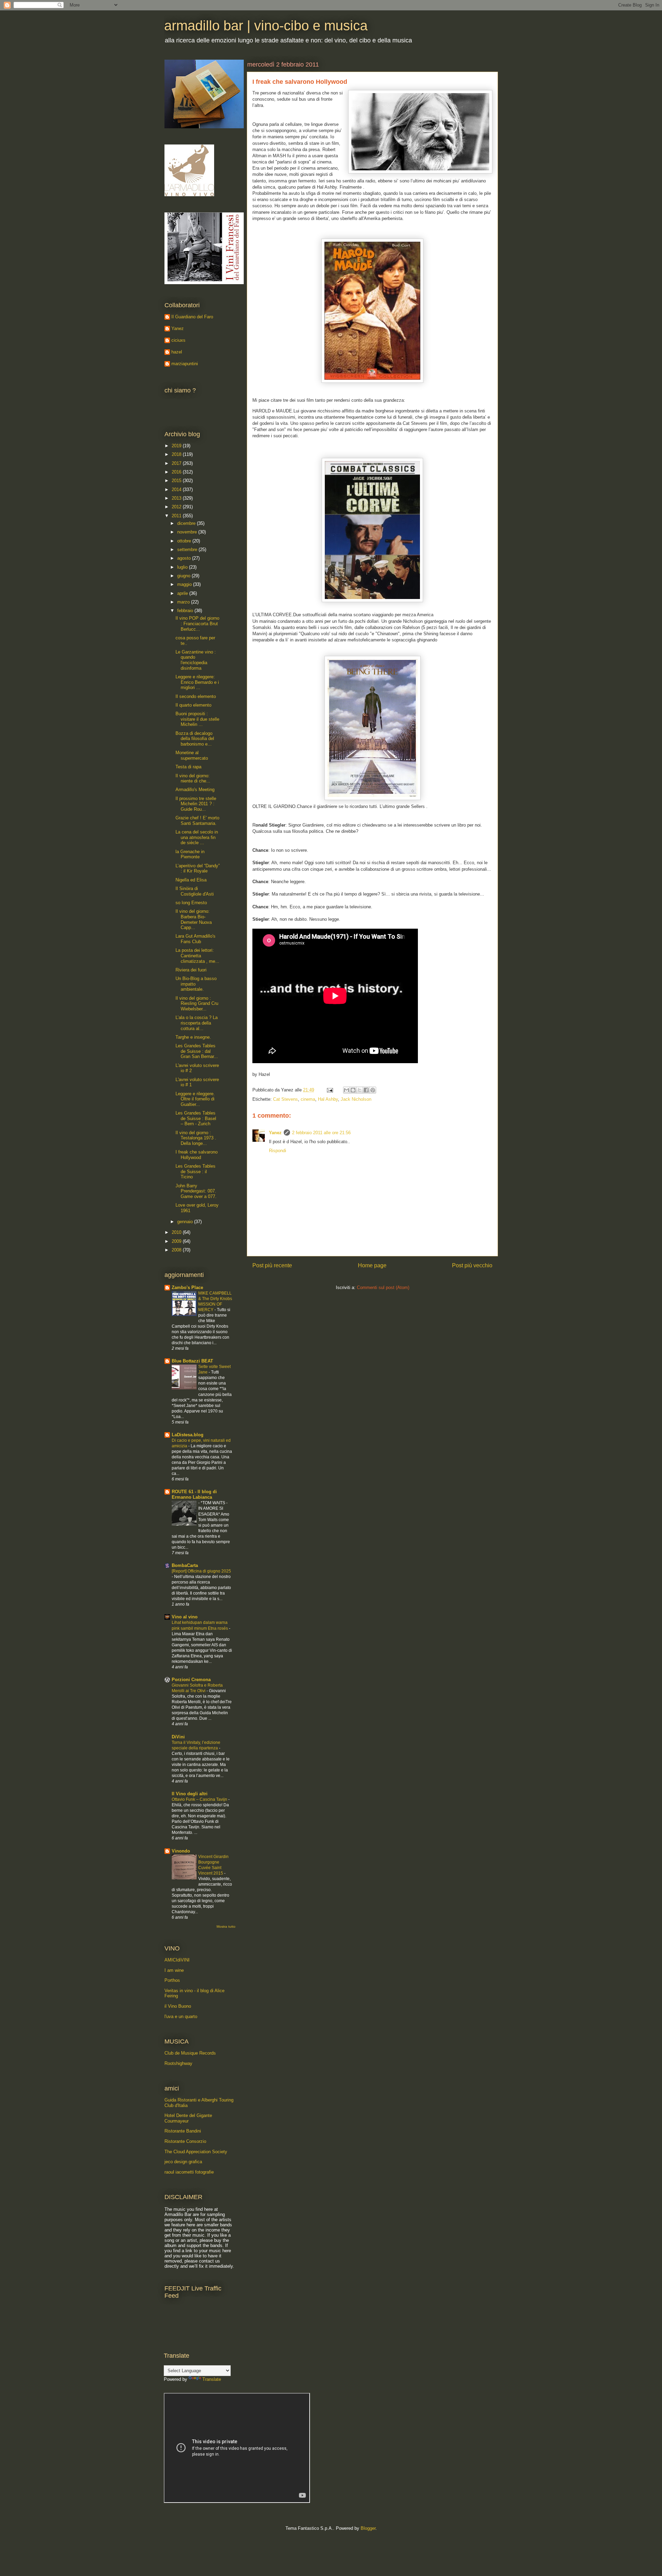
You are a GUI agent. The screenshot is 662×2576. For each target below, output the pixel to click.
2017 (177, 463)
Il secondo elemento (196, 696)
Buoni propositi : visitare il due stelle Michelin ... (197, 719)
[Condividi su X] (360, 1090)
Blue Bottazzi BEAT (192, 1361)
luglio (183, 567)
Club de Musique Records (190, 2053)
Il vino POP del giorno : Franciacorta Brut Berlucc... (197, 623)
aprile (183, 593)
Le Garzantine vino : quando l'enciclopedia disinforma (196, 660)
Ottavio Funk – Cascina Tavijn (200, 1799)
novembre (188, 532)
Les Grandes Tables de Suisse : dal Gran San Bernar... (197, 1051)
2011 (177, 516)
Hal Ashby (328, 1099)
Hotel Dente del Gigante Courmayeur (188, 2118)
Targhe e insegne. (193, 1037)
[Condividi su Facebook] (366, 1090)
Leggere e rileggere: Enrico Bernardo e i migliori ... (197, 682)
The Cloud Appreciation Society (196, 2152)
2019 (177, 446)
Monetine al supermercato (192, 755)
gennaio (186, 1222)
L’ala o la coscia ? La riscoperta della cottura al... (197, 1023)
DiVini (178, 1737)
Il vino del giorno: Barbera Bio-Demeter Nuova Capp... (194, 919)
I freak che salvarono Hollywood (197, 1155)
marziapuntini (185, 364)
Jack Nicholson (356, 1099)
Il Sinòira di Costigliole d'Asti (195, 891)
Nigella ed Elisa (191, 880)
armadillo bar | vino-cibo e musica (266, 26)
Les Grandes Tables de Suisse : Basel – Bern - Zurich (196, 1118)
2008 (177, 1250)
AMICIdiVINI (177, 1960)
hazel (177, 352)
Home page (372, 1265)
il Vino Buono (178, 2006)
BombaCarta (185, 1565)
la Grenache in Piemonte (190, 854)
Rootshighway (178, 2063)
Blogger (368, 2528)
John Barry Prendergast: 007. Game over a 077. (196, 1191)
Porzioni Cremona (191, 1680)
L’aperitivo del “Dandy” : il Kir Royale (198, 868)
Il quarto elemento (193, 705)
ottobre (185, 541)
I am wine (174, 1970)
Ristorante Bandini (183, 2131)
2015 (177, 481)
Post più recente (272, 1265)
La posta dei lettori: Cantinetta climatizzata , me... (197, 956)
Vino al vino (185, 1617)
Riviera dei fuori (191, 970)
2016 (177, 472)
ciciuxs (178, 340)
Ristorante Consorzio (185, 2141)
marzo (184, 602)
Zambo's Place (187, 1287)
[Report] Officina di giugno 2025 (201, 1571)
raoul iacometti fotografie (189, 2172)
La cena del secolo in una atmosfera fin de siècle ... (197, 837)
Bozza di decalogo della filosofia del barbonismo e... (195, 739)
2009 (177, 1241)
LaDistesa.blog (188, 1435)
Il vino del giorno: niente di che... (193, 778)
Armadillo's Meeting (195, 790)
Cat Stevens (285, 1099)
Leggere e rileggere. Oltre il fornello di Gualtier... (195, 1099)
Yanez (275, 1133)
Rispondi (278, 1151)
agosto (185, 558)
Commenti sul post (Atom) (383, 1287)
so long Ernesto (191, 903)
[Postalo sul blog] (353, 1090)
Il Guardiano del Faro (192, 317)
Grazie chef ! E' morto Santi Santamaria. (197, 821)
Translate (212, 2379)
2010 (177, 1232)
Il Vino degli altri (190, 1794)
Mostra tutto (226, 1926)
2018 (177, 454)
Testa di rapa (188, 767)
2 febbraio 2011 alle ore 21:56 (321, 1133)
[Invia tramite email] (347, 1090)
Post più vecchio (472, 1265)
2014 (177, 490)
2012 (177, 507)
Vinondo (181, 1851)
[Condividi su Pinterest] (373, 1090)
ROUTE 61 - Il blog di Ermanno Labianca (194, 1494)
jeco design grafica (183, 2162)
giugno (184, 576)
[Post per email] (329, 1090)
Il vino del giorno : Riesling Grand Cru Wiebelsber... (197, 1004)
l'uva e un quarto (181, 2016)
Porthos (172, 1980)
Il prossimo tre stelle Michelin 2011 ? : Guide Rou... (196, 804)
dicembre (187, 523)
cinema (308, 1099)
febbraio (186, 611)
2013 (177, 498)
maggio (185, 584)
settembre (188, 550)
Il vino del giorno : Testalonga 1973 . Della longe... (196, 1138)
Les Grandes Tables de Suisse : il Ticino (195, 1171)
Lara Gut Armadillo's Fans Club (195, 939)
